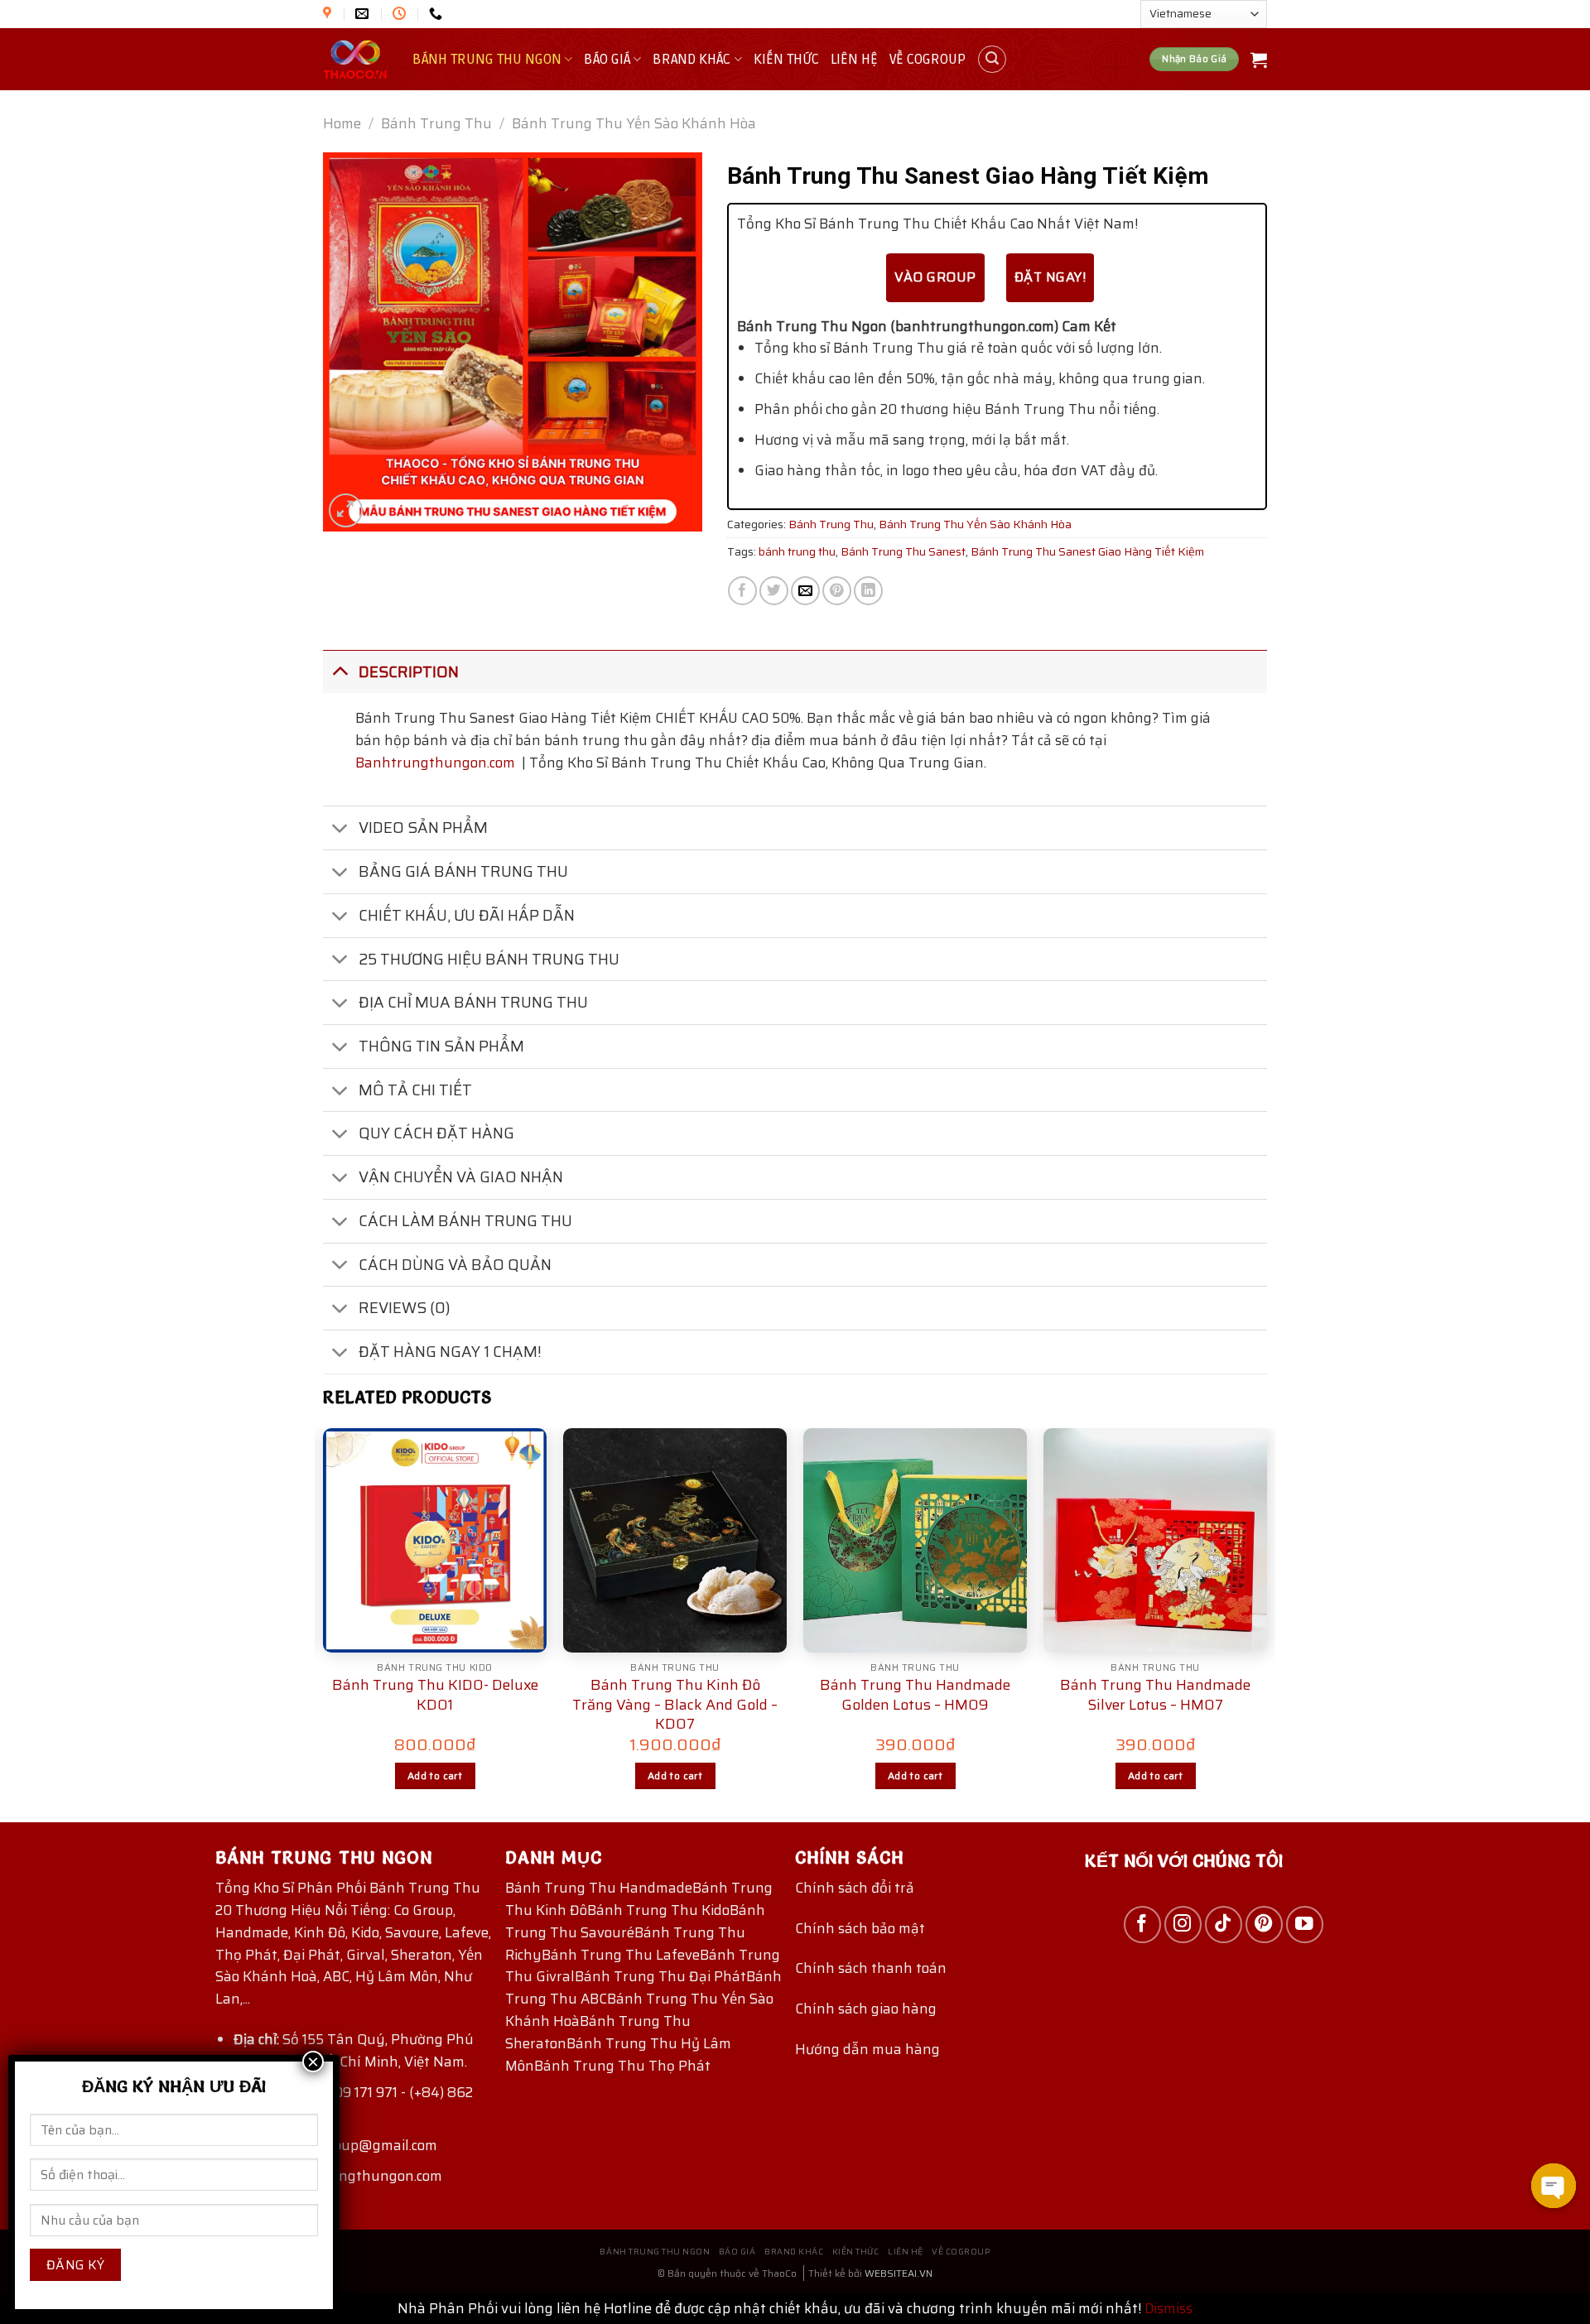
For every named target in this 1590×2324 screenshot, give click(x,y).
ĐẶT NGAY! (1050, 277)
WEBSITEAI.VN (899, 2273)
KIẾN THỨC (786, 60)
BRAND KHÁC (691, 60)
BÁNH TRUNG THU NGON (487, 60)
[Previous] (324, 1624)
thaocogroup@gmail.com (357, 2145)
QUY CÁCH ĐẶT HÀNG (436, 1133)
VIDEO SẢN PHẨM (423, 828)
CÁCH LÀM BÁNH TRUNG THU (465, 1221)
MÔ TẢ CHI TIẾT (415, 1090)
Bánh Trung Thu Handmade (599, 1888)
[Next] (1266, 1624)
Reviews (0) (405, 1308)
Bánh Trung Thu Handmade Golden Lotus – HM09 (915, 1695)
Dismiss (1168, 2308)
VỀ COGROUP (927, 60)
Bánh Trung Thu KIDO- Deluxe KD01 (435, 1695)
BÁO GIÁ (607, 60)
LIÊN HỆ (854, 60)
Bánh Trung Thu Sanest (903, 551)
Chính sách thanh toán (871, 1968)
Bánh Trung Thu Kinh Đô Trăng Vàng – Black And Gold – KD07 (675, 1705)
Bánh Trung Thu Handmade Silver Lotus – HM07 (1155, 1695)
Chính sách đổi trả (855, 1888)
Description (409, 672)
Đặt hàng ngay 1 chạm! (450, 1352)
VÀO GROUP (935, 277)
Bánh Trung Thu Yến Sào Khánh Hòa (634, 123)
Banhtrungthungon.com (435, 763)
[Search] (992, 60)
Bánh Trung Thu (436, 123)
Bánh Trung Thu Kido (658, 1910)
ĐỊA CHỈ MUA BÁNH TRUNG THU (473, 1002)
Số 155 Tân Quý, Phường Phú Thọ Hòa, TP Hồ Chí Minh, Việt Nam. (354, 2050)
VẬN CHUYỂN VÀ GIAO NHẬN (461, 1177)
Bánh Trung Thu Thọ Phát (622, 2066)
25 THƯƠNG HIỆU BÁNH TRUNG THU (489, 959)
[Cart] (1259, 60)
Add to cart (435, 1775)
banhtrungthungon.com (363, 2176)
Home (342, 123)
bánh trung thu (797, 551)
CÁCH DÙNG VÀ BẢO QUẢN (455, 1265)
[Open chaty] (1554, 2186)
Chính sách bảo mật (860, 1928)
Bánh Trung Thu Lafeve (621, 1955)
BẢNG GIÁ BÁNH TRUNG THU (463, 871)
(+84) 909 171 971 (342, 2092)
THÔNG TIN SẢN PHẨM (441, 1046)
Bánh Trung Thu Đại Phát (660, 1976)
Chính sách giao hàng (866, 2009)
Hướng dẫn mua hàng (867, 2049)
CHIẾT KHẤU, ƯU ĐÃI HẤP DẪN (467, 915)
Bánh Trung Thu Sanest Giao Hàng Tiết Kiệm (1087, 551)
